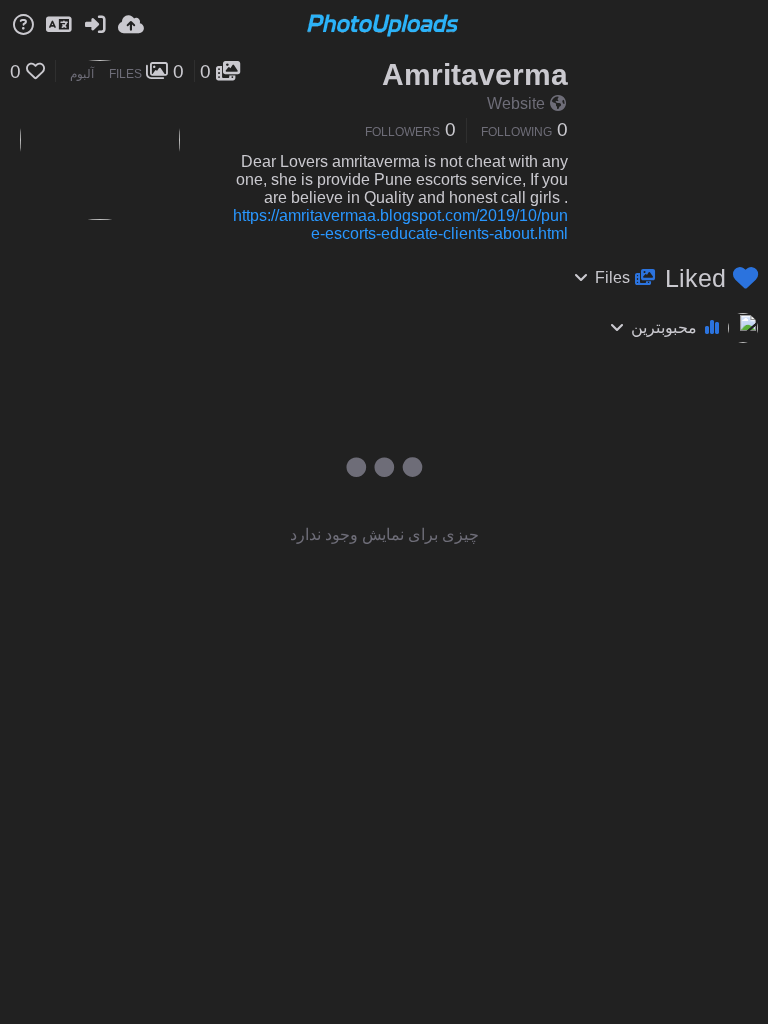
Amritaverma (475, 74)
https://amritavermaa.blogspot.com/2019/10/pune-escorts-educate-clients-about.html (400, 224)
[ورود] (95, 25)
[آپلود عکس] (131, 25)
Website (516, 103)
